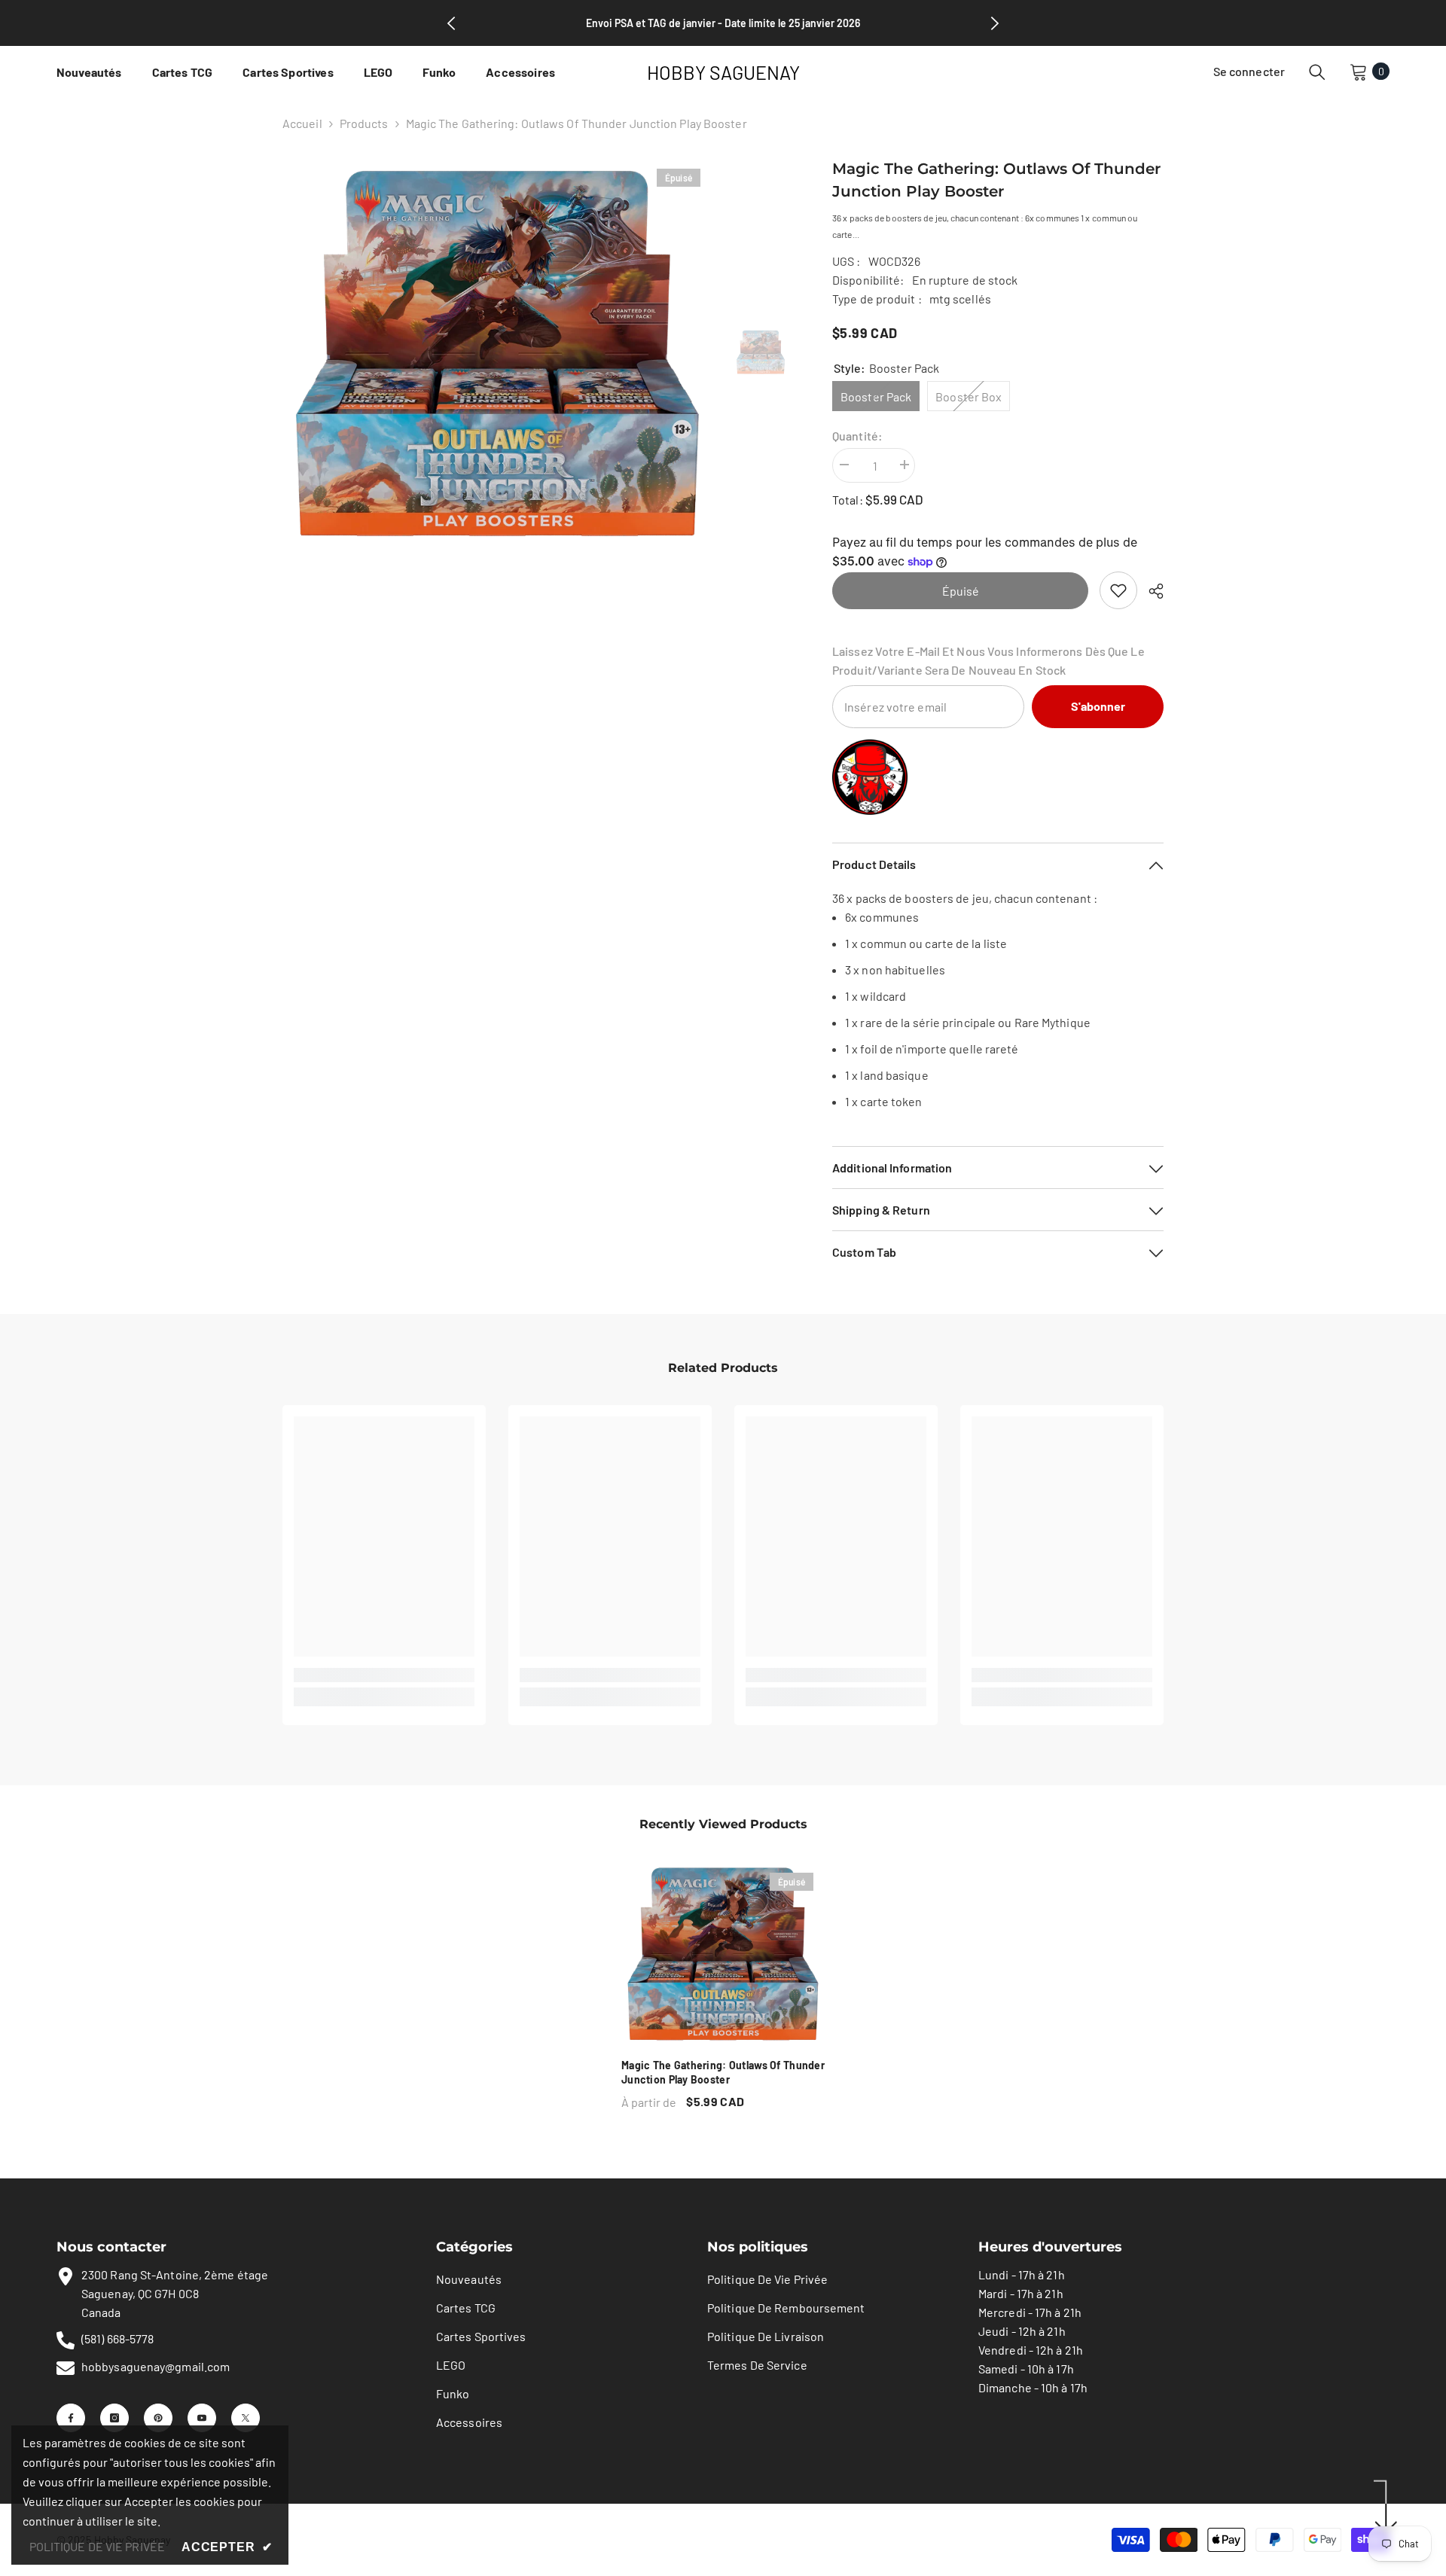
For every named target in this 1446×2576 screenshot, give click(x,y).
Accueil (302, 123)
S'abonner (1098, 706)
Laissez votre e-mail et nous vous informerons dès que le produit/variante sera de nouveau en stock (988, 660)
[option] (497, 354)
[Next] (995, 23)
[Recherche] (1317, 72)
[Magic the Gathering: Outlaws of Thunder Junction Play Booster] (723, 1954)
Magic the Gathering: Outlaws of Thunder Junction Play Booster (723, 2072)
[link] (1118, 590)
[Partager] (1150, 591)
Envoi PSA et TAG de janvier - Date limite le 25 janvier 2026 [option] (723, 23)
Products (364, 123)
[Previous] (451, 23)
